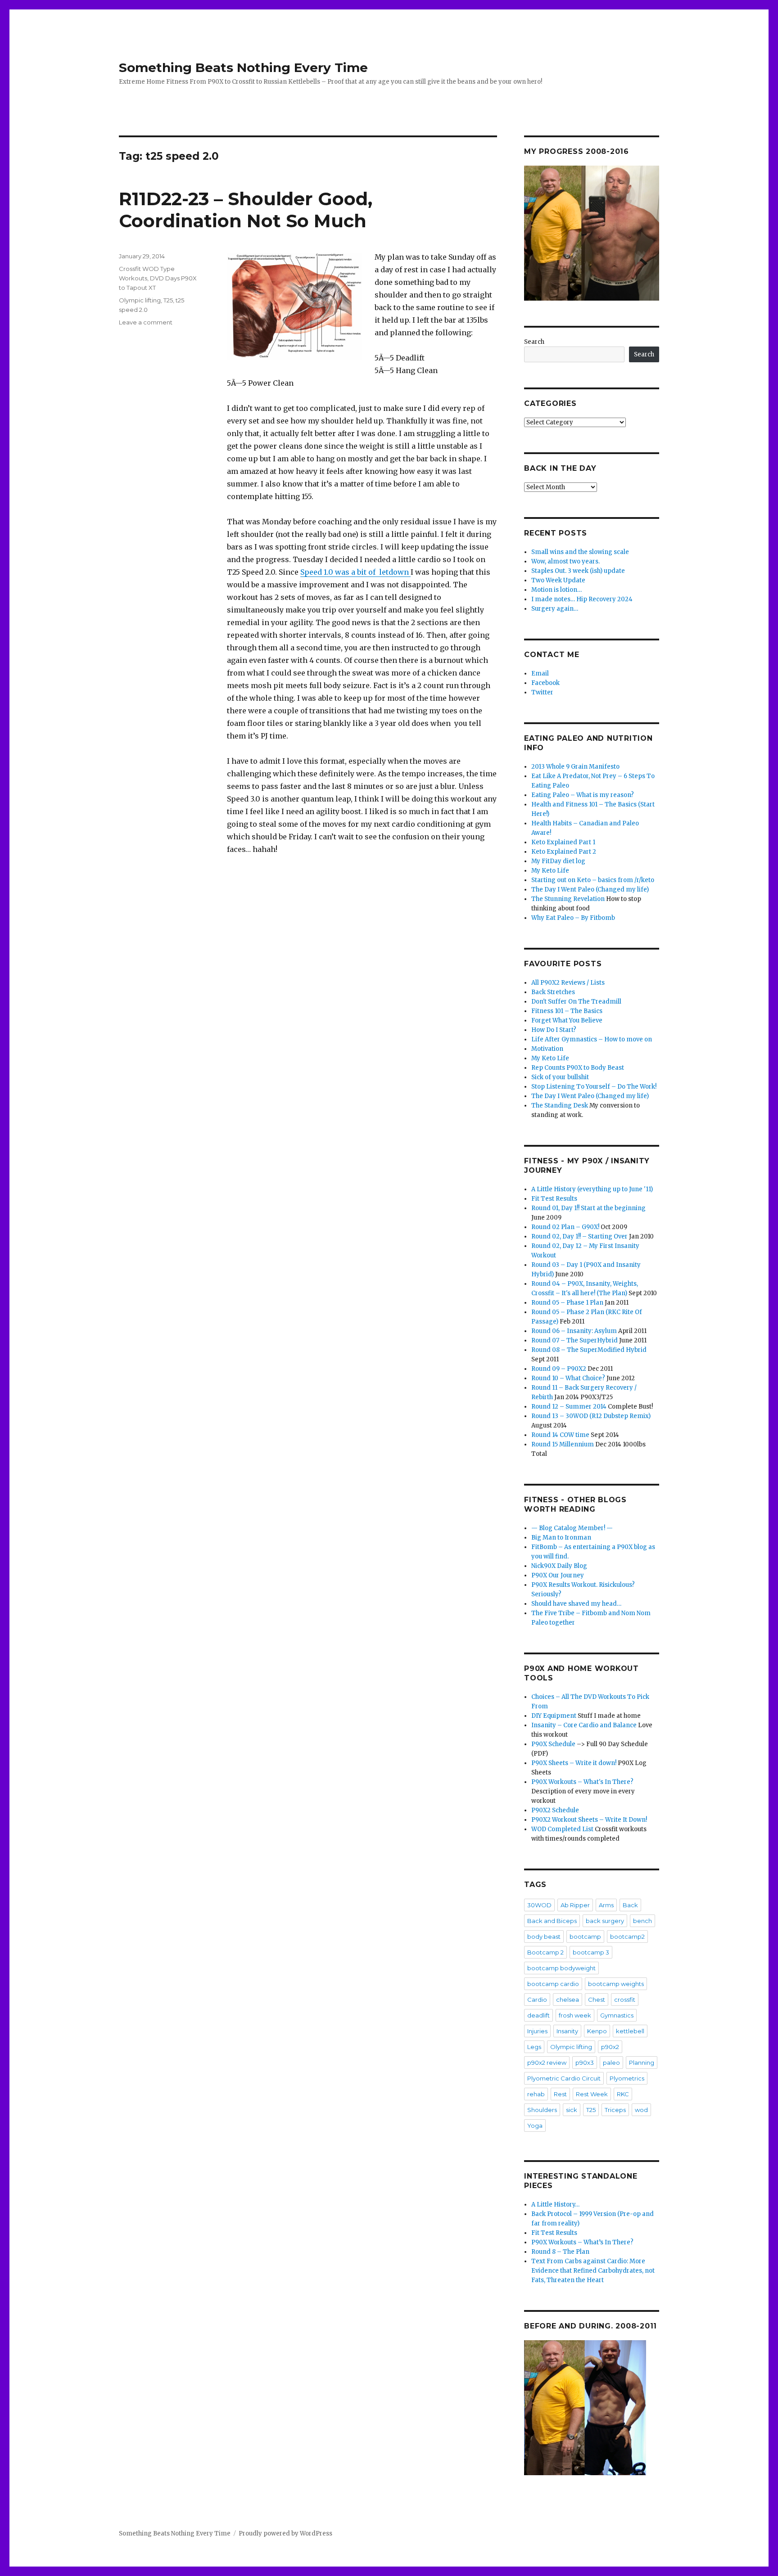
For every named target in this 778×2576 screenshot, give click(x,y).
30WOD (539, 1905)
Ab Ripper (575, 1905)
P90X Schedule (553, 1744)
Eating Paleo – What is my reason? (583, 795)
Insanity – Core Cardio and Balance (584, 1725)
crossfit (625, 2000)
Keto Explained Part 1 (563, 842)
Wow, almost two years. (565, 561)
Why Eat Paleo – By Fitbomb (573, 918)
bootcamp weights (616, 1984)
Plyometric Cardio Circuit (564, 2078)
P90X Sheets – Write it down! (574, 1763)
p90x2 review (547, 2063)
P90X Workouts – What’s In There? (582, 2242)
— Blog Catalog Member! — (572, 1528)
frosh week (575, 2015)
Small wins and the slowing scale (580, 552)
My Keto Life (550, 871)
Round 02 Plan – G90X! (565, 1227)
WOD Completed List (562, 1829)
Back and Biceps (552, 1921)
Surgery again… (555, 609)
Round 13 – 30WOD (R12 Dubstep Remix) (591, 1416)
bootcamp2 (627, 1937)
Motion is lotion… (556, 590)
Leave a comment (146, 322)
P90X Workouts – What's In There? (582, 1782)
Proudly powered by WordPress (285, 2533)
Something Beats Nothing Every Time (243, 68)
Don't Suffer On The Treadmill (576, 1002)
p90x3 (585, 2063)
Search (534, 342)
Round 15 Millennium (563, 1444)
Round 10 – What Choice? (568, 1378)
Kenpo (597, 2031)
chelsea (568, 2000)
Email (540, 673)
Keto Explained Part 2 (564, 852)
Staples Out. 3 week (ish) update (578, 571)
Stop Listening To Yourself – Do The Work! (594, 1087)
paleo (611, 2063)
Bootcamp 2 (545, 1952)
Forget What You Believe (567, 1020)
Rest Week (592, 2094)
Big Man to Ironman (561, 1538)
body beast (544, 1937)
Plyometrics (627, 2078)
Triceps (615, 2110)
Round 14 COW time (560, 1435)
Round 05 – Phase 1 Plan (567, 1303)
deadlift (538, 2015)
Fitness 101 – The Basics (567, 1011)
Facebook (545, 683)
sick (572, 2110)
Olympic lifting (140, 300)
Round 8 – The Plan (560, 2252)
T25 (168, 300)
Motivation (547, 1049)
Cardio (537, 2000)
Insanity (567, 2031)
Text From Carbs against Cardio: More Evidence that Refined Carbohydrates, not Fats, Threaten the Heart (593, 2271)
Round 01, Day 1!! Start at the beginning (588, 1208)
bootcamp (585, 1937)
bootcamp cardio (553, 1984)
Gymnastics (617, 2015)
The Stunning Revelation (568, 899)
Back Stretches (553, 992)
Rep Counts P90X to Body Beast (578, 1068)
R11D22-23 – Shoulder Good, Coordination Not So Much (246, 210)
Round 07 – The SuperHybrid (574, 1340)
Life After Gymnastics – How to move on (592, 1039)
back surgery (605, 1921)
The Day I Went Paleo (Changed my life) (590, 889)
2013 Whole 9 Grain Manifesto (575, 767)
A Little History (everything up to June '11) (592, 1189)
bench (642, 1921)
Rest (560, 2094)
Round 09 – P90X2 (559, 1369)
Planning (642, 2063)
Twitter (542, 692)
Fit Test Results (554, 1199)
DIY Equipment (554, 1716)
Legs (534, 2047)
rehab (536, 2094)
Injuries (537, 2031)
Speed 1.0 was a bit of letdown (355, 572)
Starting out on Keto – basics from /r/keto (593, 880)
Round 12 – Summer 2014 (569, 1407)
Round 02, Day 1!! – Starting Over (579, 1236)
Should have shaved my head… (576, 1604)
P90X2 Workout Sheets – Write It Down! (589, 1820)
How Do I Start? (554, 1030)
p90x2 (610, 2047)
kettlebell (630, 2031)
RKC (623, 2094)
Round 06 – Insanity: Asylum (574, 1331)
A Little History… (555, 2204)
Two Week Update (558, 580)
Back (630, 1905)
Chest (597, 2000)
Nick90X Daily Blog (559, 1566)
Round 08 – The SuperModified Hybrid (589, 1350)
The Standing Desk (560, 1106)
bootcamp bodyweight (561, 1968)
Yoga (535, 2126)
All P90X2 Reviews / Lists (568, 983)
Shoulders (542, 2110)
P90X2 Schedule (555, 1810)
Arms (606, 1905)
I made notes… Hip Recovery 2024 (582, 599)
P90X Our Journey (558, 1575)
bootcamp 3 (591, 1952)
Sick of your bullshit (560, 1077)
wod (641, 2110)
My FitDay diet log (558, 861)
